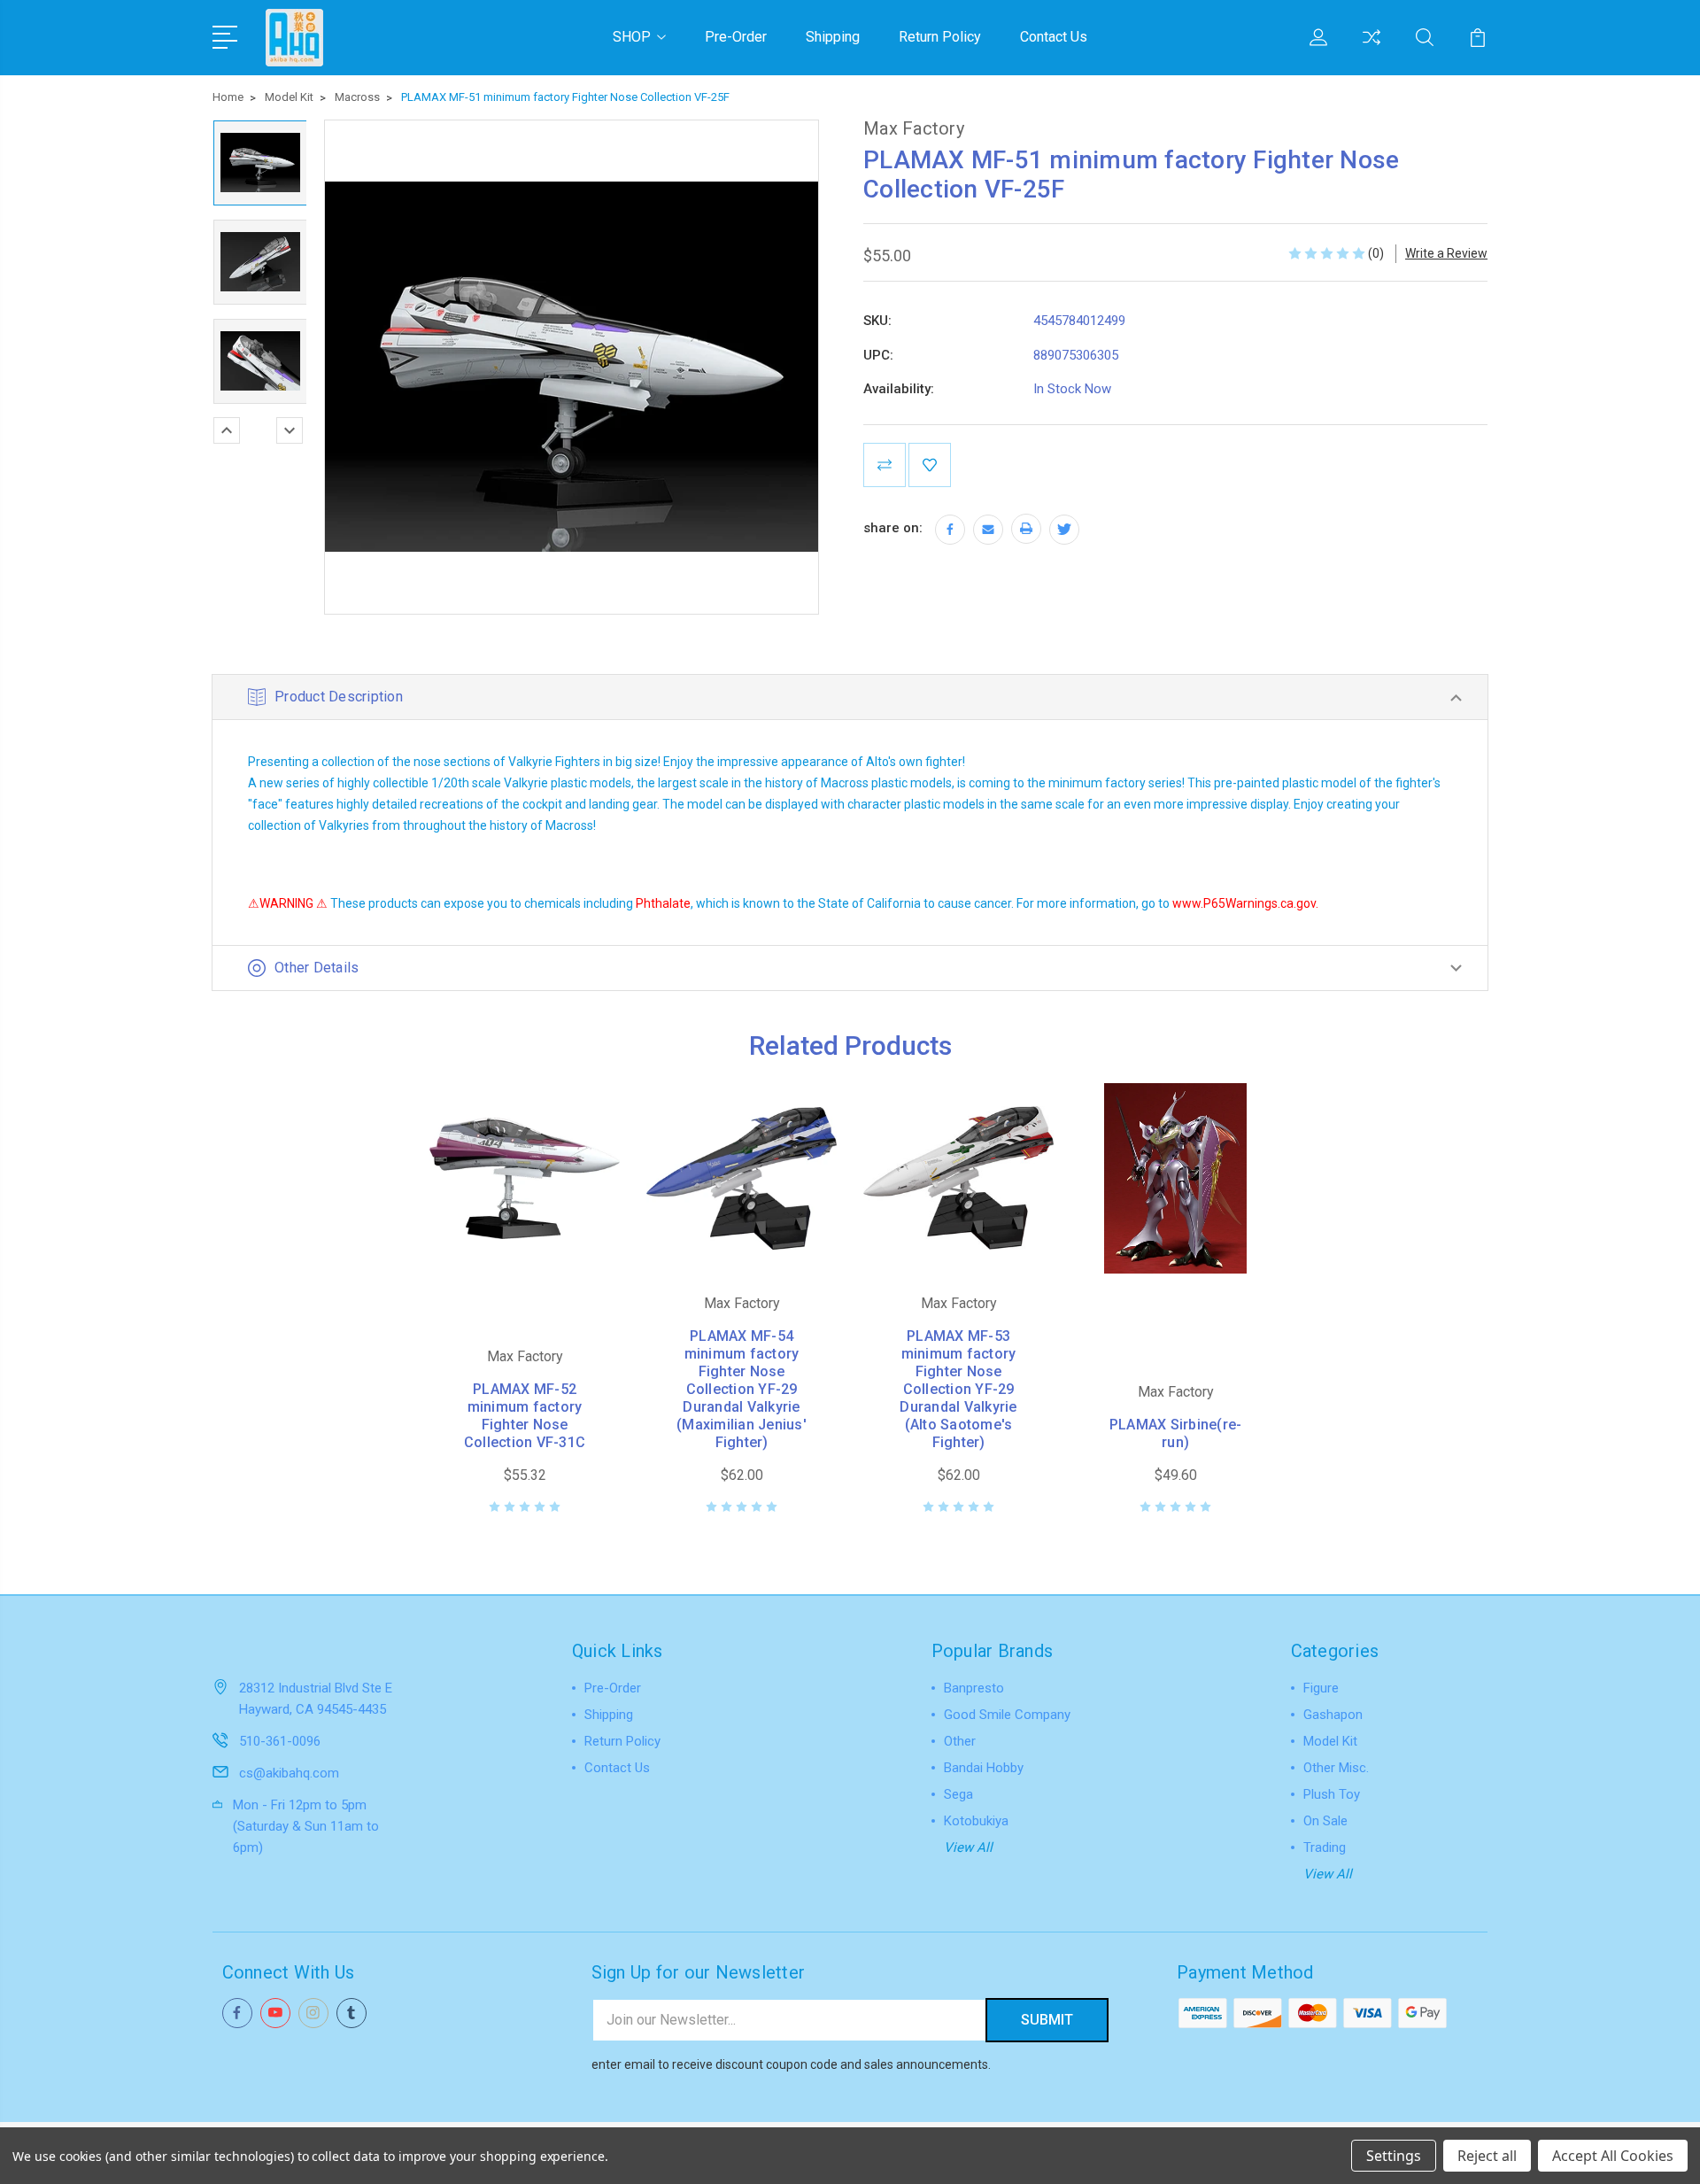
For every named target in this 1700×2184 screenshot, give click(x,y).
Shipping (833, 37)
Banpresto (974, 1688)
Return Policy (940, 37)
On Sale (1325, 1821)
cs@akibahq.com (289, 1773)
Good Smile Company (1007, 1715)
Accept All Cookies (1613, 2156)
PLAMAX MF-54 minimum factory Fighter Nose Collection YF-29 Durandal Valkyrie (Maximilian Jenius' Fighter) (742, 1389)
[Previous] (227, 430)
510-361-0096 (280, 1741)
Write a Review (1446, 253)
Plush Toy (1332, 1794)
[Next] (290, 430)
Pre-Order (736, 37)
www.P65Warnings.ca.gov (1244, 903)
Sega (958, 1794)
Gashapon (1333, 1715)
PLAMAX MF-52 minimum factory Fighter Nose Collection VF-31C (525, 1416)
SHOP (632, 37)
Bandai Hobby (984, 1768)
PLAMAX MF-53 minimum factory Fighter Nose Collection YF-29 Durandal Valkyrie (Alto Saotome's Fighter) (958, 1389)
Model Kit (1330, 1741)
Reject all (1487, 2156)
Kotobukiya (976, 1821)
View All (968, 1847)
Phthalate (663, 903)
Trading (1325, 1847)
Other (960, 1741)
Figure (1321, 1688)
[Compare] (1372, 48)
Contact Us (1054, 37)
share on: (893, 528)
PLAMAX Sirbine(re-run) (1176, 1433)
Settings (1394, 2156)
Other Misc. (1336, 1768)
